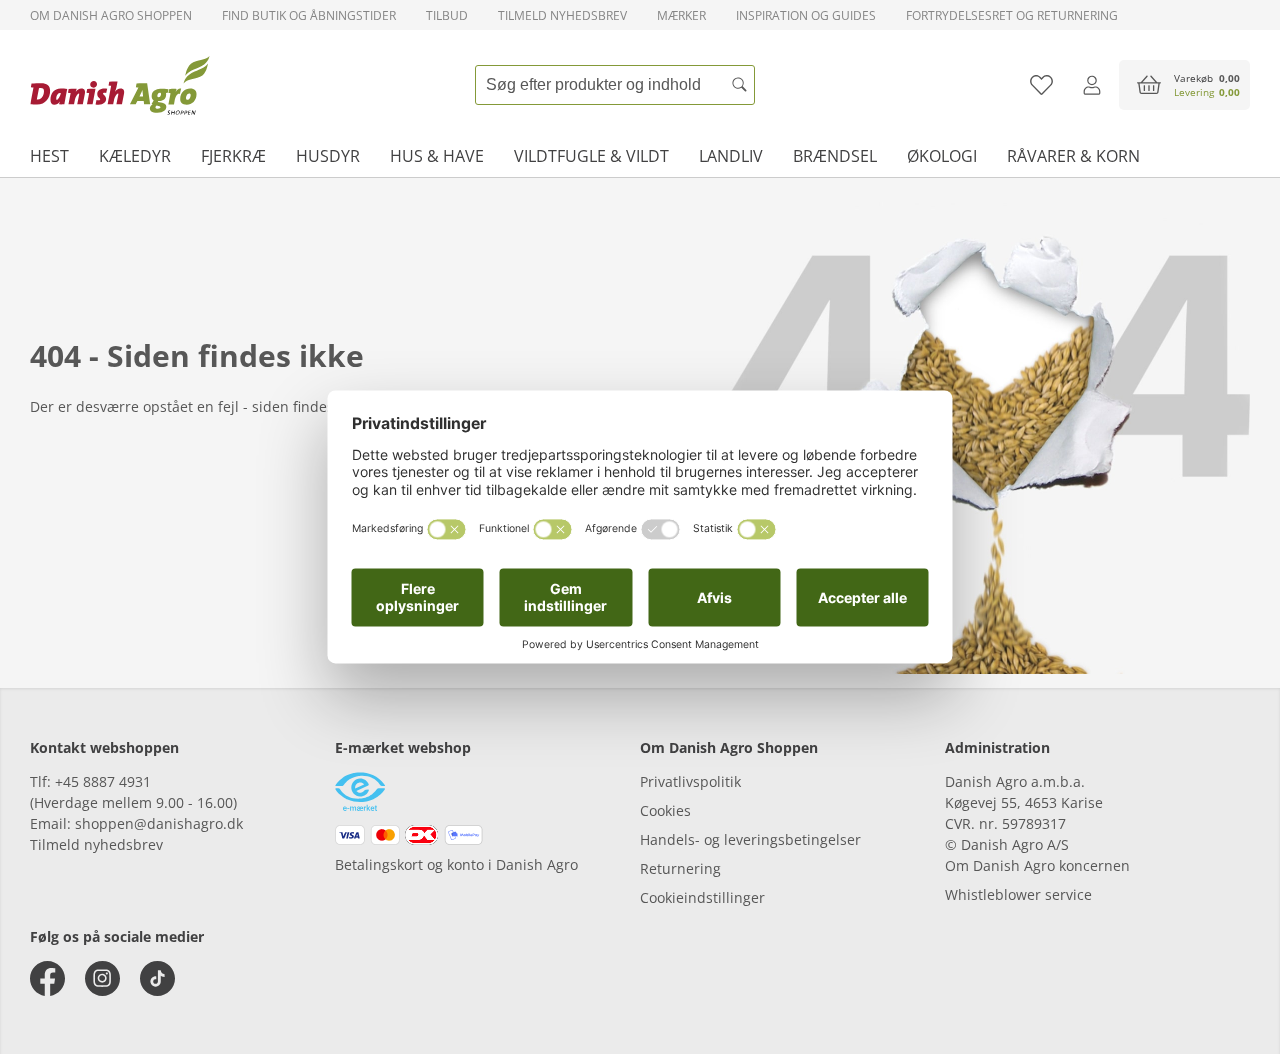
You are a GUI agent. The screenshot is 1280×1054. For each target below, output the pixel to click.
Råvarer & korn (1073, 156)
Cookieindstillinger (702, 897)
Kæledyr (135, 156)
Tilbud (447, 15)
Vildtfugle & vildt (591, 156)
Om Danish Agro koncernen (1037, 865)
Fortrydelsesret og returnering (1012, 15)
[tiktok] (157, 978)
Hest (49, 156)
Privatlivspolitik (690, 781)
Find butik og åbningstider (309, 15)
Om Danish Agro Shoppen (111, 15)
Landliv (731, 156)
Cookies (665, 810)
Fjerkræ (233, 156)
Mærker (681, 15)
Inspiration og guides (806, 15)
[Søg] (740, 85)
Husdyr (328, 156)
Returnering (680, 868)
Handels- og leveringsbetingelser (750, 839)
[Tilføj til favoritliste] (1041, 85)
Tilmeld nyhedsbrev (562, 15)
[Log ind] (1091, 85)
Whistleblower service (1018, 894)
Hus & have (437, 156)
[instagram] (102, 978)
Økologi (942, 156)
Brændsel (835, 156)
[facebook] (47, 978)
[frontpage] (120, 85)
